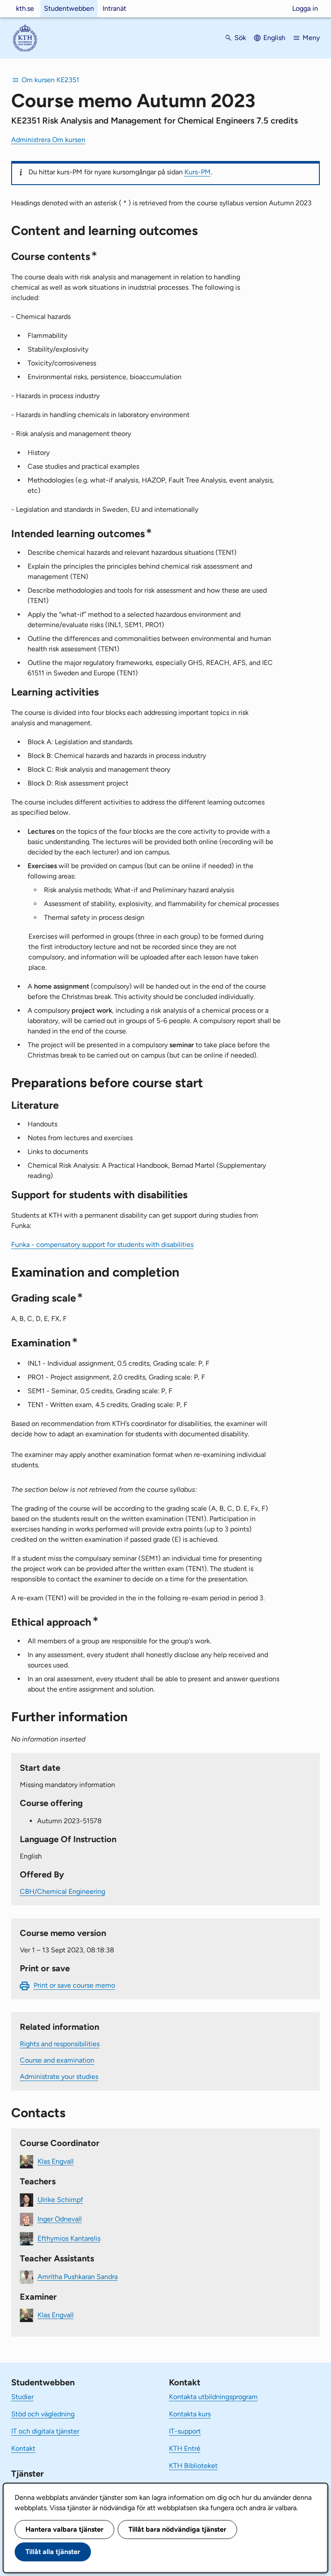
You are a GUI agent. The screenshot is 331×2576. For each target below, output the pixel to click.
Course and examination (57, 2060)
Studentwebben (69, 8)
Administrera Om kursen (48, 140)
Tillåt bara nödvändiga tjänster (177, 2529)
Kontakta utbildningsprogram (213, 2397)
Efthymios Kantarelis (69, 2238)
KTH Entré (185, 2448)
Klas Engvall (56, 2161)
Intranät (114, 8)
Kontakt (23, 2448)
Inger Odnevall (60, 2219)
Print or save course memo (74, 1985)
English (274, 38)
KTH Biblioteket (193, 2466)
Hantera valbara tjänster (64, 2529)
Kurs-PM (198, 172)
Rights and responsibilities (60, 2044)
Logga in (305, 8)
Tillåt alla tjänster (53, 2552)
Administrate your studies (59, 2077)
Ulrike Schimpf (60, 2199)
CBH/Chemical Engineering (62, 1891)
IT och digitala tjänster (45, 2431)
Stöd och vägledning (43, 2414)
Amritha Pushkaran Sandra (78, 2276)
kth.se (25, 8)
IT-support (185, 2431)
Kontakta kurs (190, 2414)
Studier (22, 2397)
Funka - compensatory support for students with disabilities (102, 1245)
